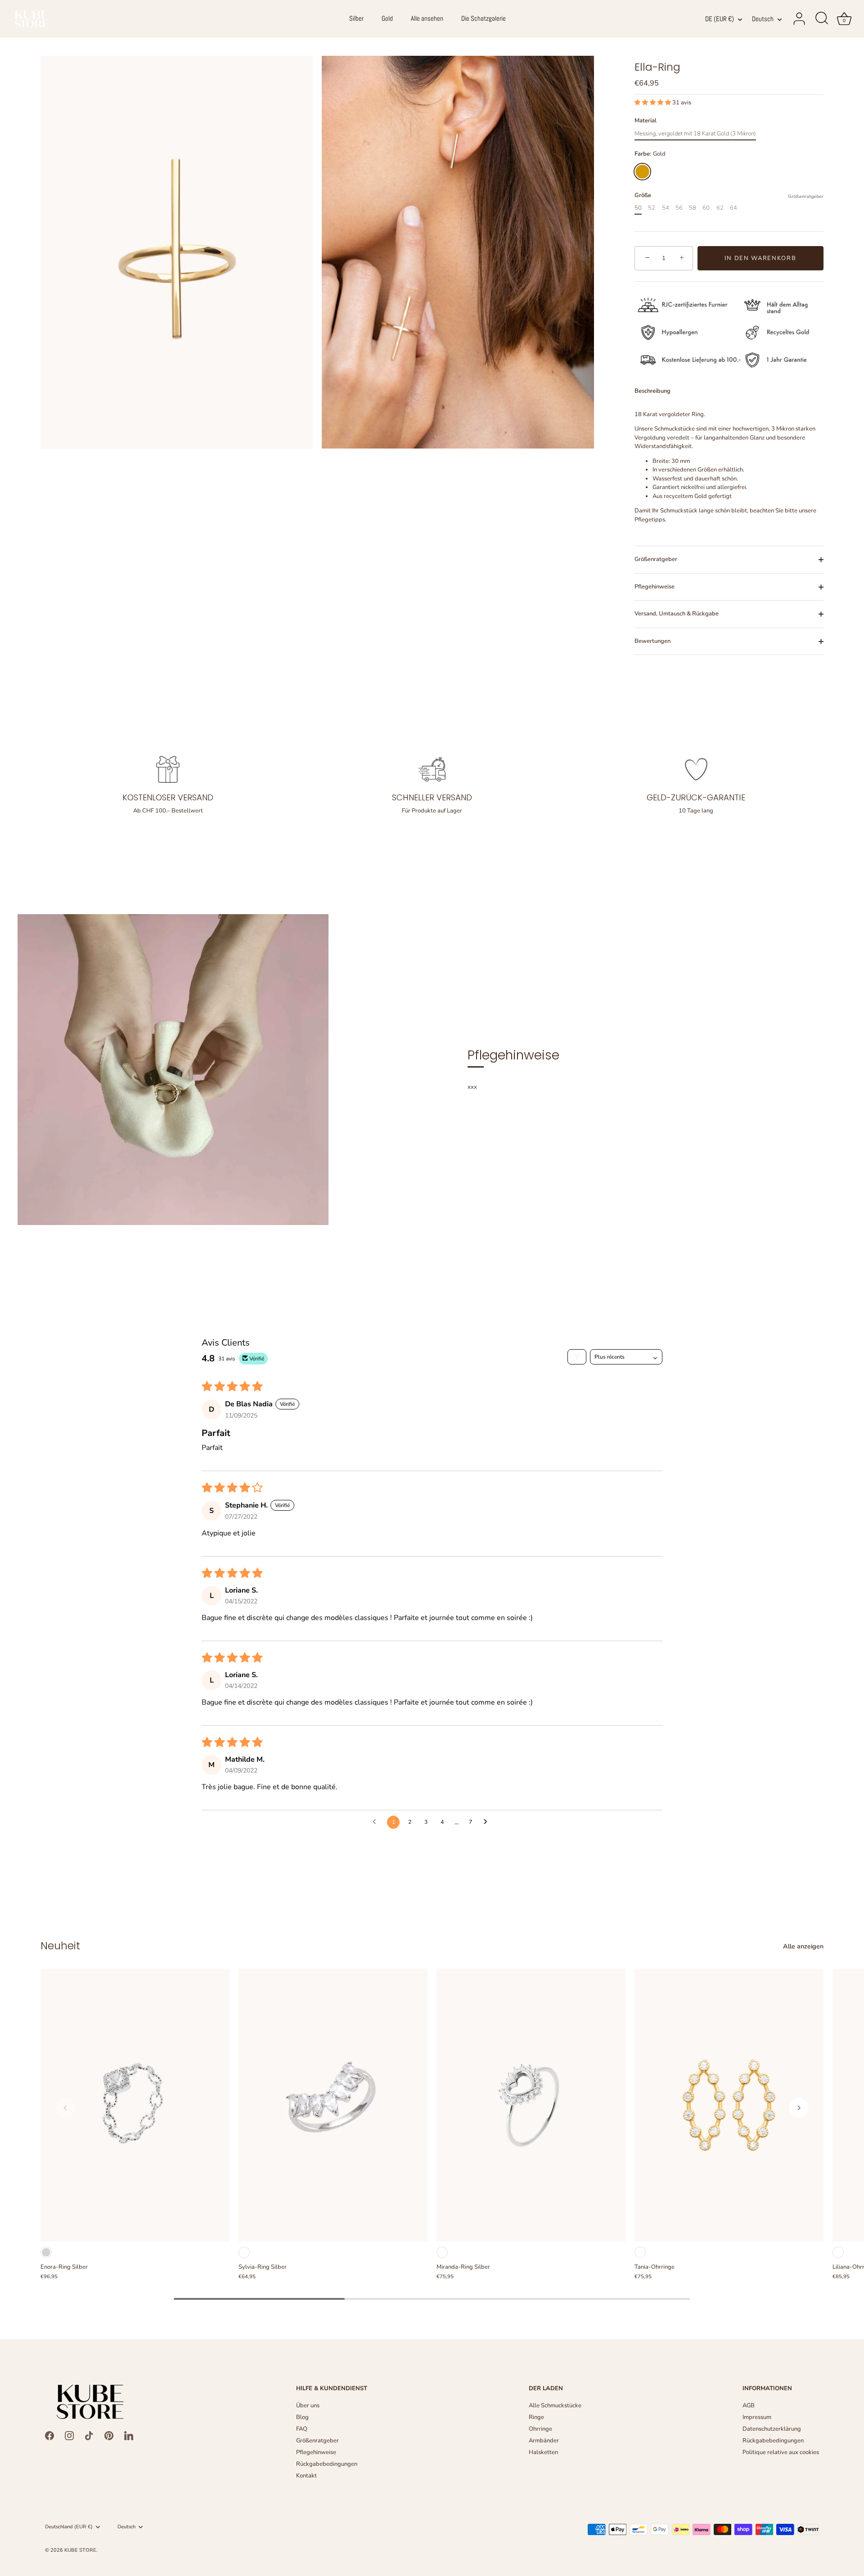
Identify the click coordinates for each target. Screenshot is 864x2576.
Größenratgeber (806, 196)
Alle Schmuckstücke (555, 2405)
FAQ (302, 2429)
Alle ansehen (427, 18)
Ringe (536, 2417)
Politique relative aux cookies (781, 2452)
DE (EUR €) (720, 19)
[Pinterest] (109, 2435)
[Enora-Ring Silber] (135, 2105)
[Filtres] (577, 1357)
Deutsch (763, 19)
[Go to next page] (488, 1822)
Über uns (308, 2405)
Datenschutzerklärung (772, 2429)
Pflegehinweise (655, 587)
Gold (387, 18)
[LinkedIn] (129, 2435)
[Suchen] (822, 19)
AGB (749, 2405)
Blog (302, 2417)
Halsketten (543, 2452)
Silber (356, 18)
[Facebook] (49, 2435)
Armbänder (544, 2441)
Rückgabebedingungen (327, 2464)
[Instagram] (69, 2435)
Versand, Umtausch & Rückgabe (677, 614)
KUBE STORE (80, 2550)
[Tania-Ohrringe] (729, 2105)
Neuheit (60, 1945)
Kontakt (306, 2476)
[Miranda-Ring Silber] (531, 2105)
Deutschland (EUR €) (69, 2527)
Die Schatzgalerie (484, 18)
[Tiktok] (89, 2435)
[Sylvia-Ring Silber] (333, 2105)
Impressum (757, 2417)
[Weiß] (244, 2252)
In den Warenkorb (760, 258)
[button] (653, 103)
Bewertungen (652, 641)
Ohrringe (540, 2429)
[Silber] (46, 2252)
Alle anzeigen (803, 1946)
